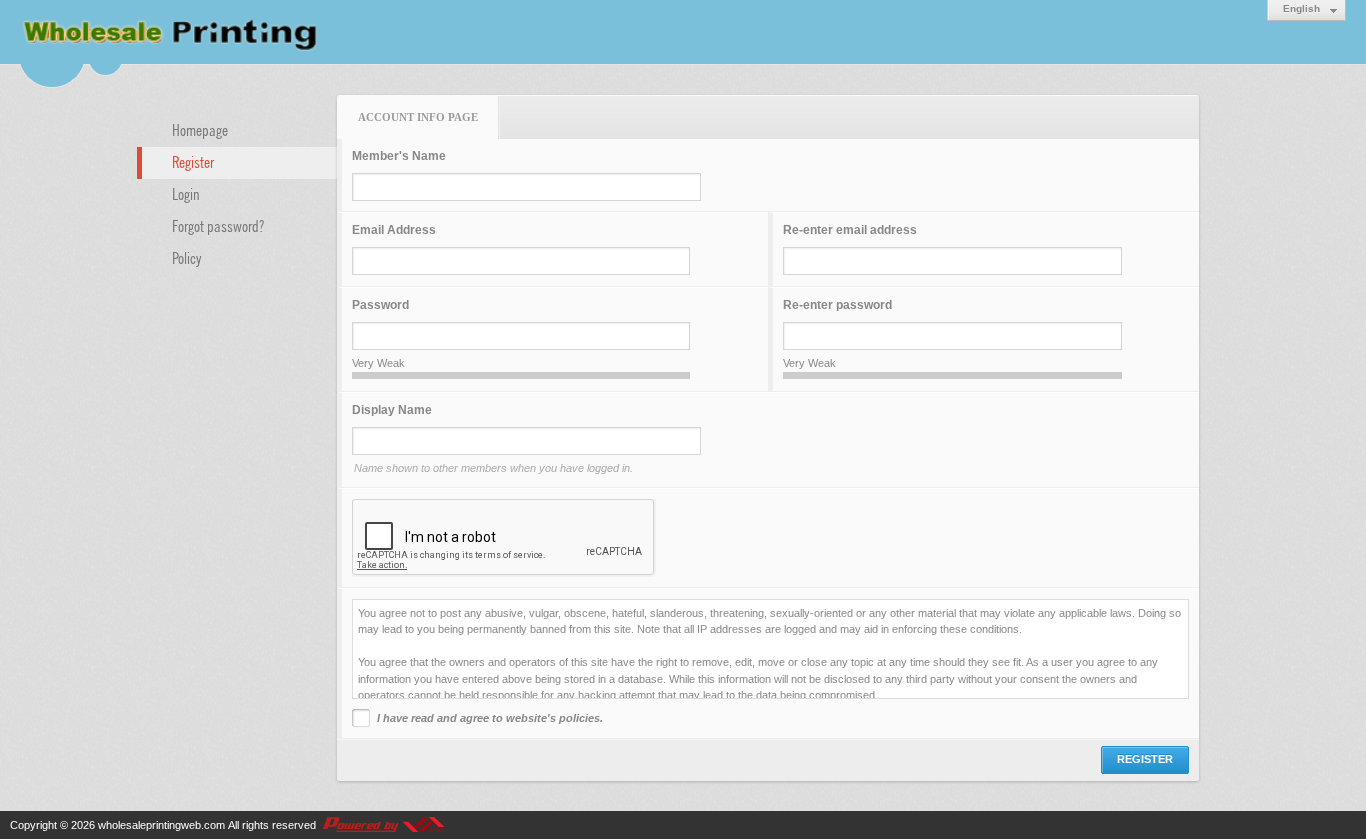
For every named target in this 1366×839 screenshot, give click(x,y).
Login (186, 193)
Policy (187, 257)
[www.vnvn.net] (383, 825)
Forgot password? (218, 225)
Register (193, 161)
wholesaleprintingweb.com (161, 825)
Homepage (200, 129)
